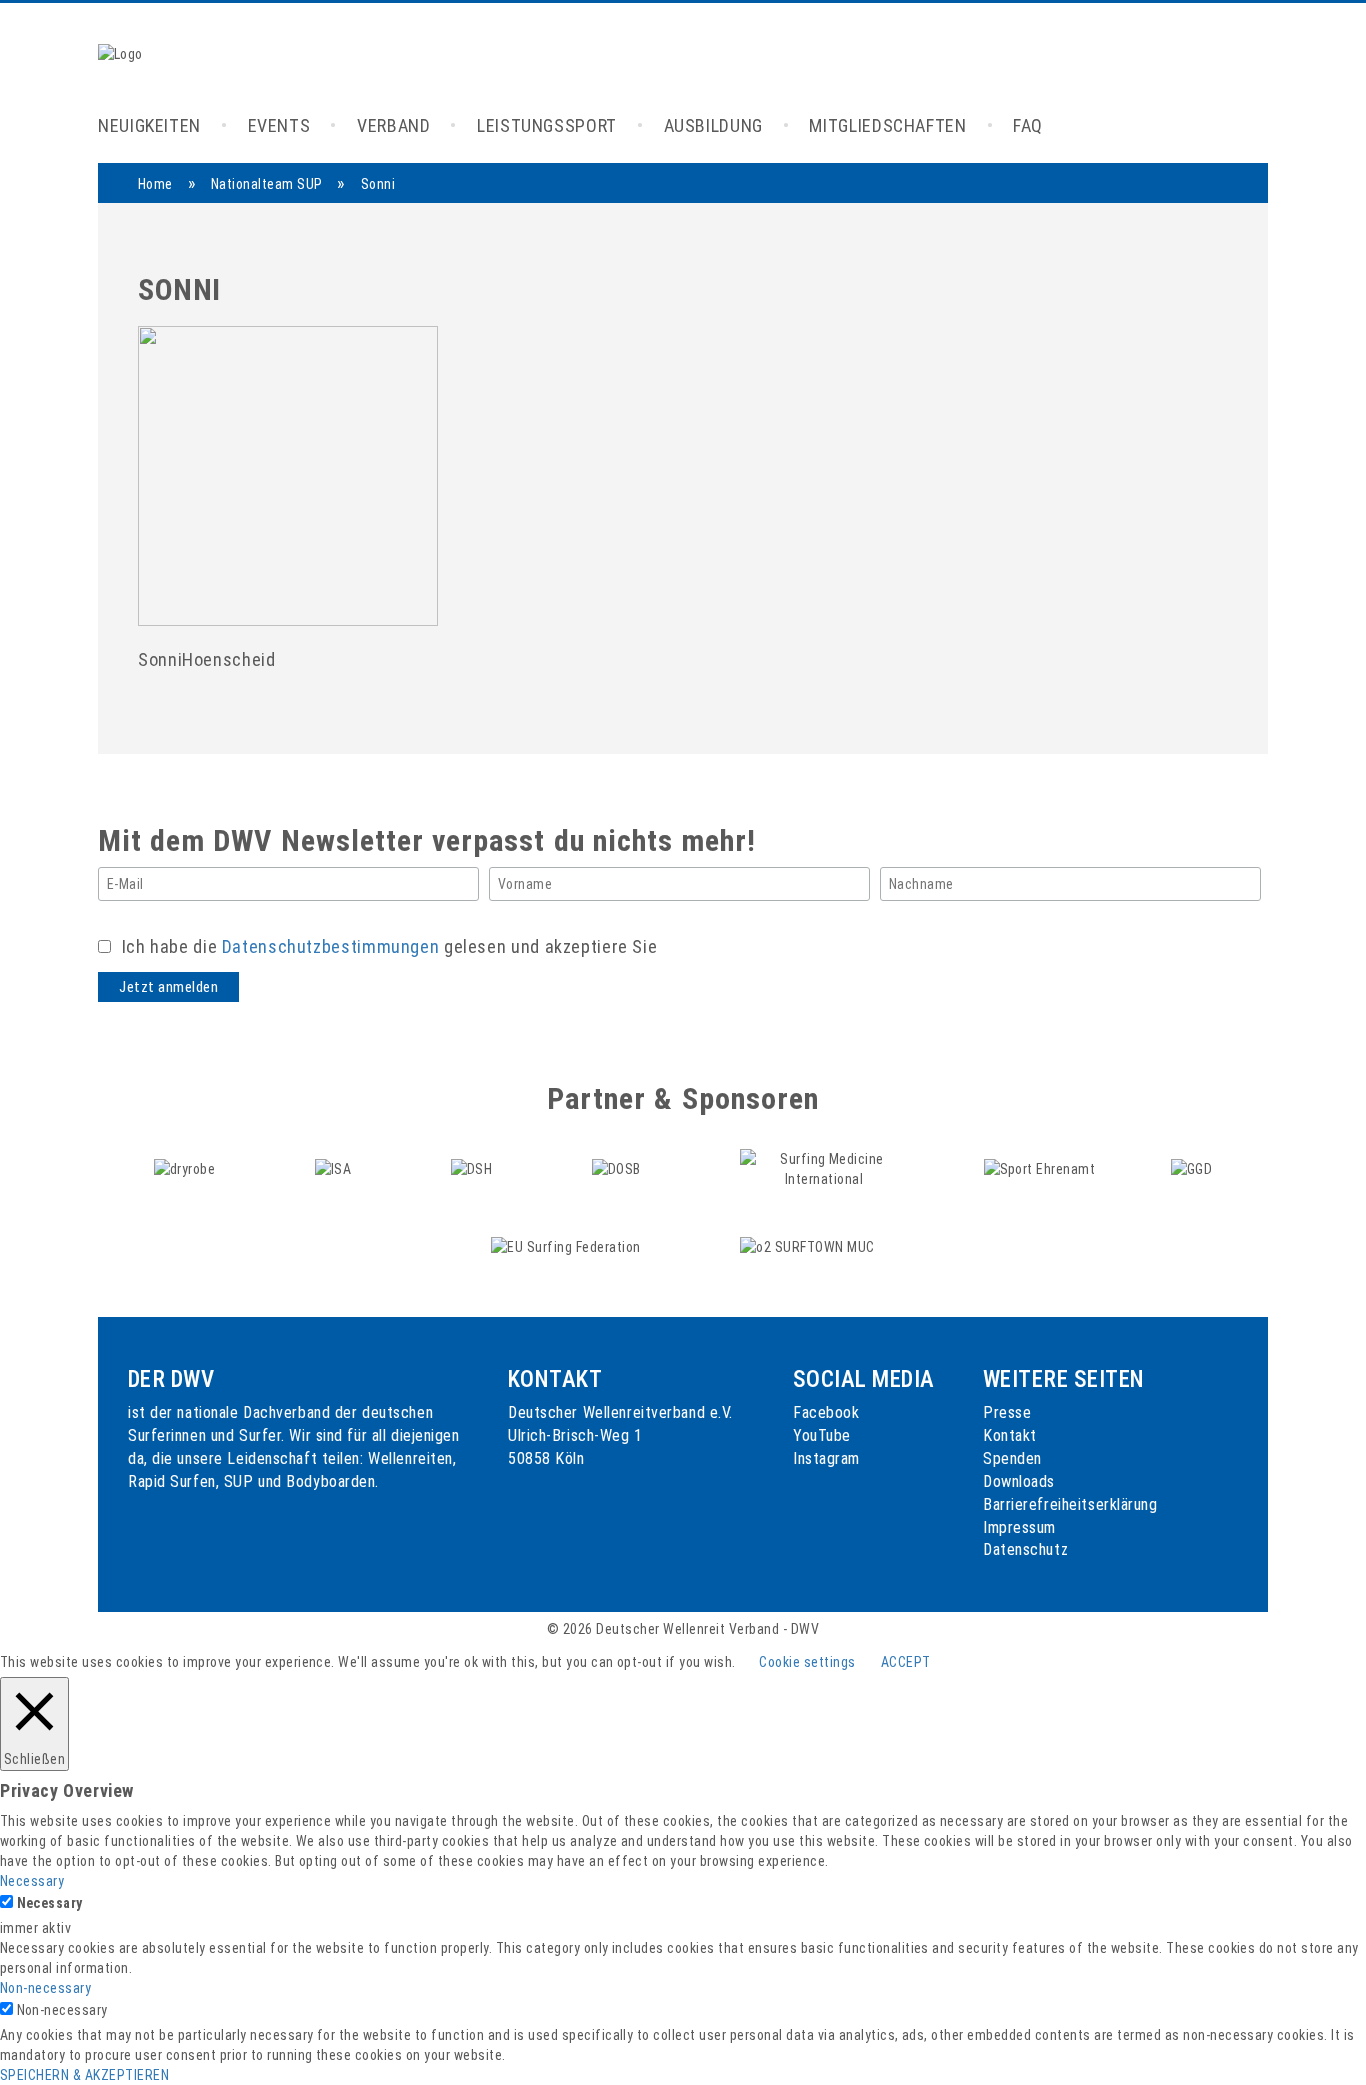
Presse (1007, 1412)
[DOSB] (618, 1168)
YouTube (822, 1435)
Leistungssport (547, 125)
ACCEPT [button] (906, 1662)
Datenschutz (1025, 1549)
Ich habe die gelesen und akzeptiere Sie (387, 946)
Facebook (826, 1412)
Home (155, 184)
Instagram (826, 1458)
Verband (393, 125)
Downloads (1019, 1481)
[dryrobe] (186, 1168)
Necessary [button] (32, 1881)
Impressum (1019, 1527)
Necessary (50, 1903)
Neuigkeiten (149, 125)
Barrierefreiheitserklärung (1070, 1504)
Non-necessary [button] (45, 1988)
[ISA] (335, 1168)
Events (279, 125)
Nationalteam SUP (267, 184)
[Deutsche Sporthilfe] (473, 1168)
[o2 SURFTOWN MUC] (807, 1246)
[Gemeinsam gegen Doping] (1191, 1168)
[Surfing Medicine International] (826, 1168)
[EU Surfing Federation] (567, 1246)
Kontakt (1010, 1435)
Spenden (1012, 1458)
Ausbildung (713, 125)
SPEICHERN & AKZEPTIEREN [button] (84, 2075)
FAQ (1028, 125)
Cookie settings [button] (807, 1662)
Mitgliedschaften (887, 125)
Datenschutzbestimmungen (331, 946)
